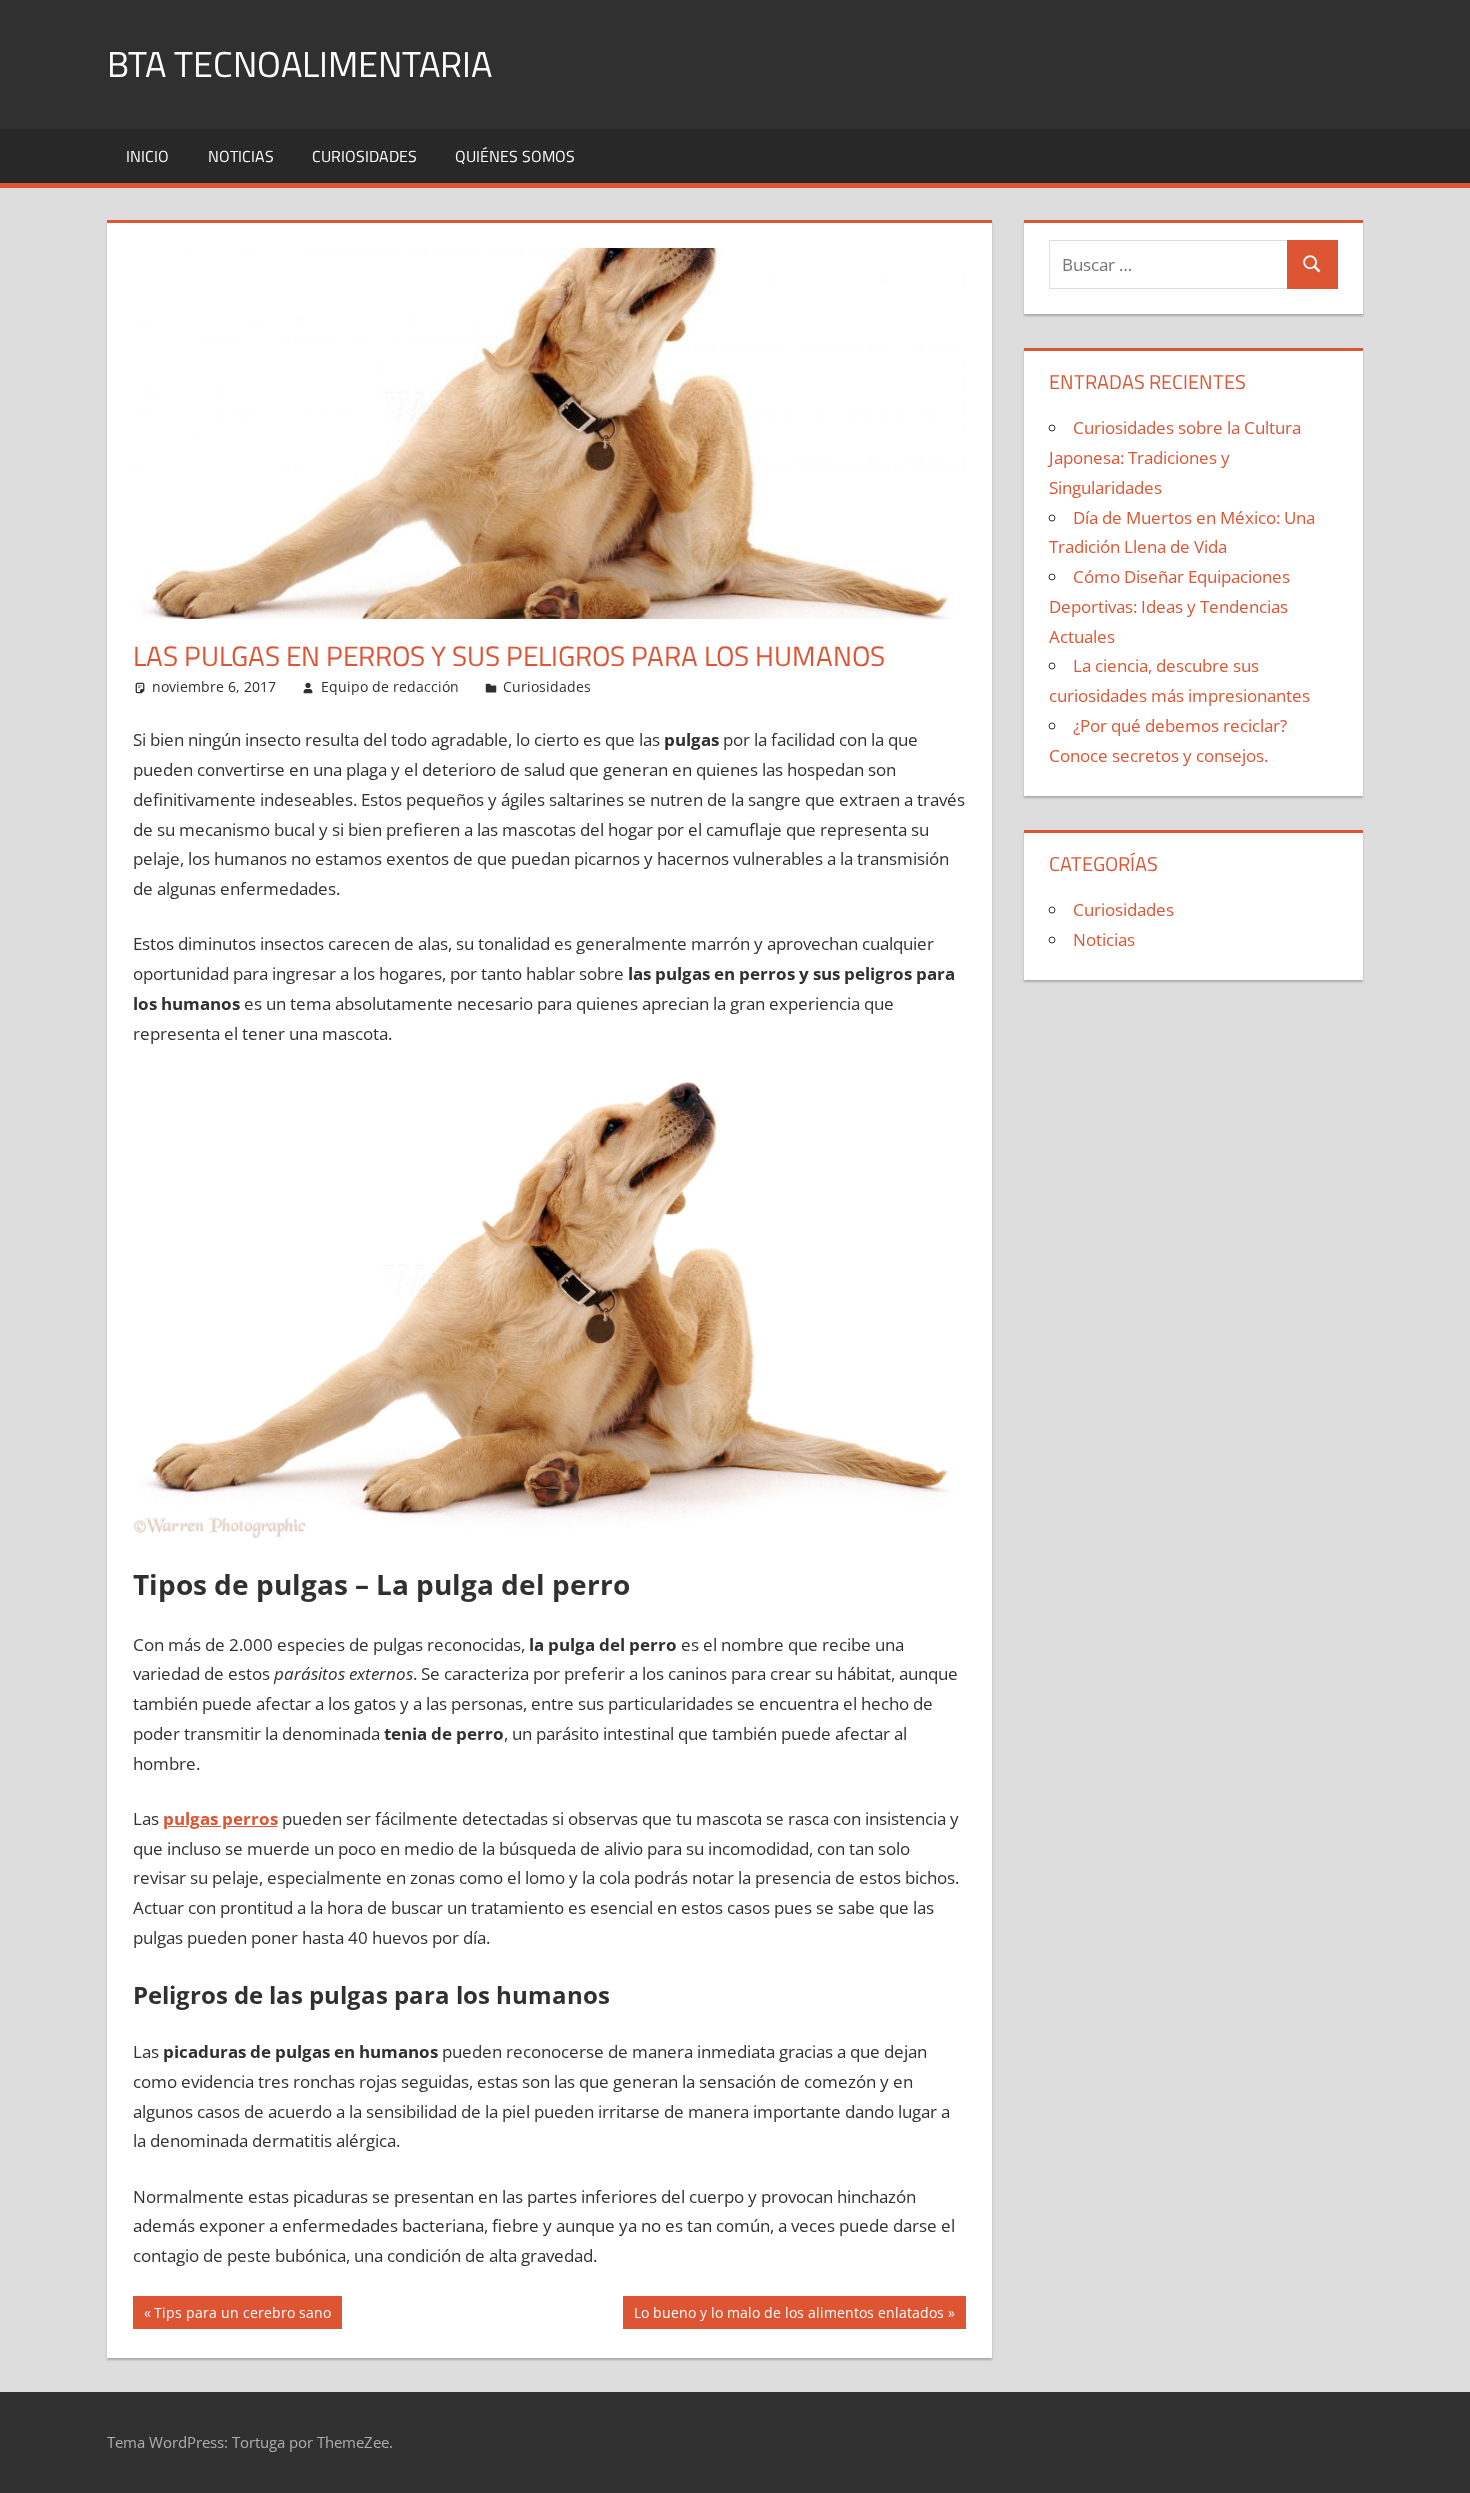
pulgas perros (220, 1818)
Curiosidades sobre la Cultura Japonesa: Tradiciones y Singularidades (1175, 457)
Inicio (147, 156)
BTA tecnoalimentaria (299, 63)
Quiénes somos (515, 156)
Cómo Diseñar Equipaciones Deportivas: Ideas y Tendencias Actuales (1169, 606)
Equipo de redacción (390, 686)
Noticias (241, 156)
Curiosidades (364, 156)
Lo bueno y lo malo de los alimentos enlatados (788, 2315)
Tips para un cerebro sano (242, 2315)
